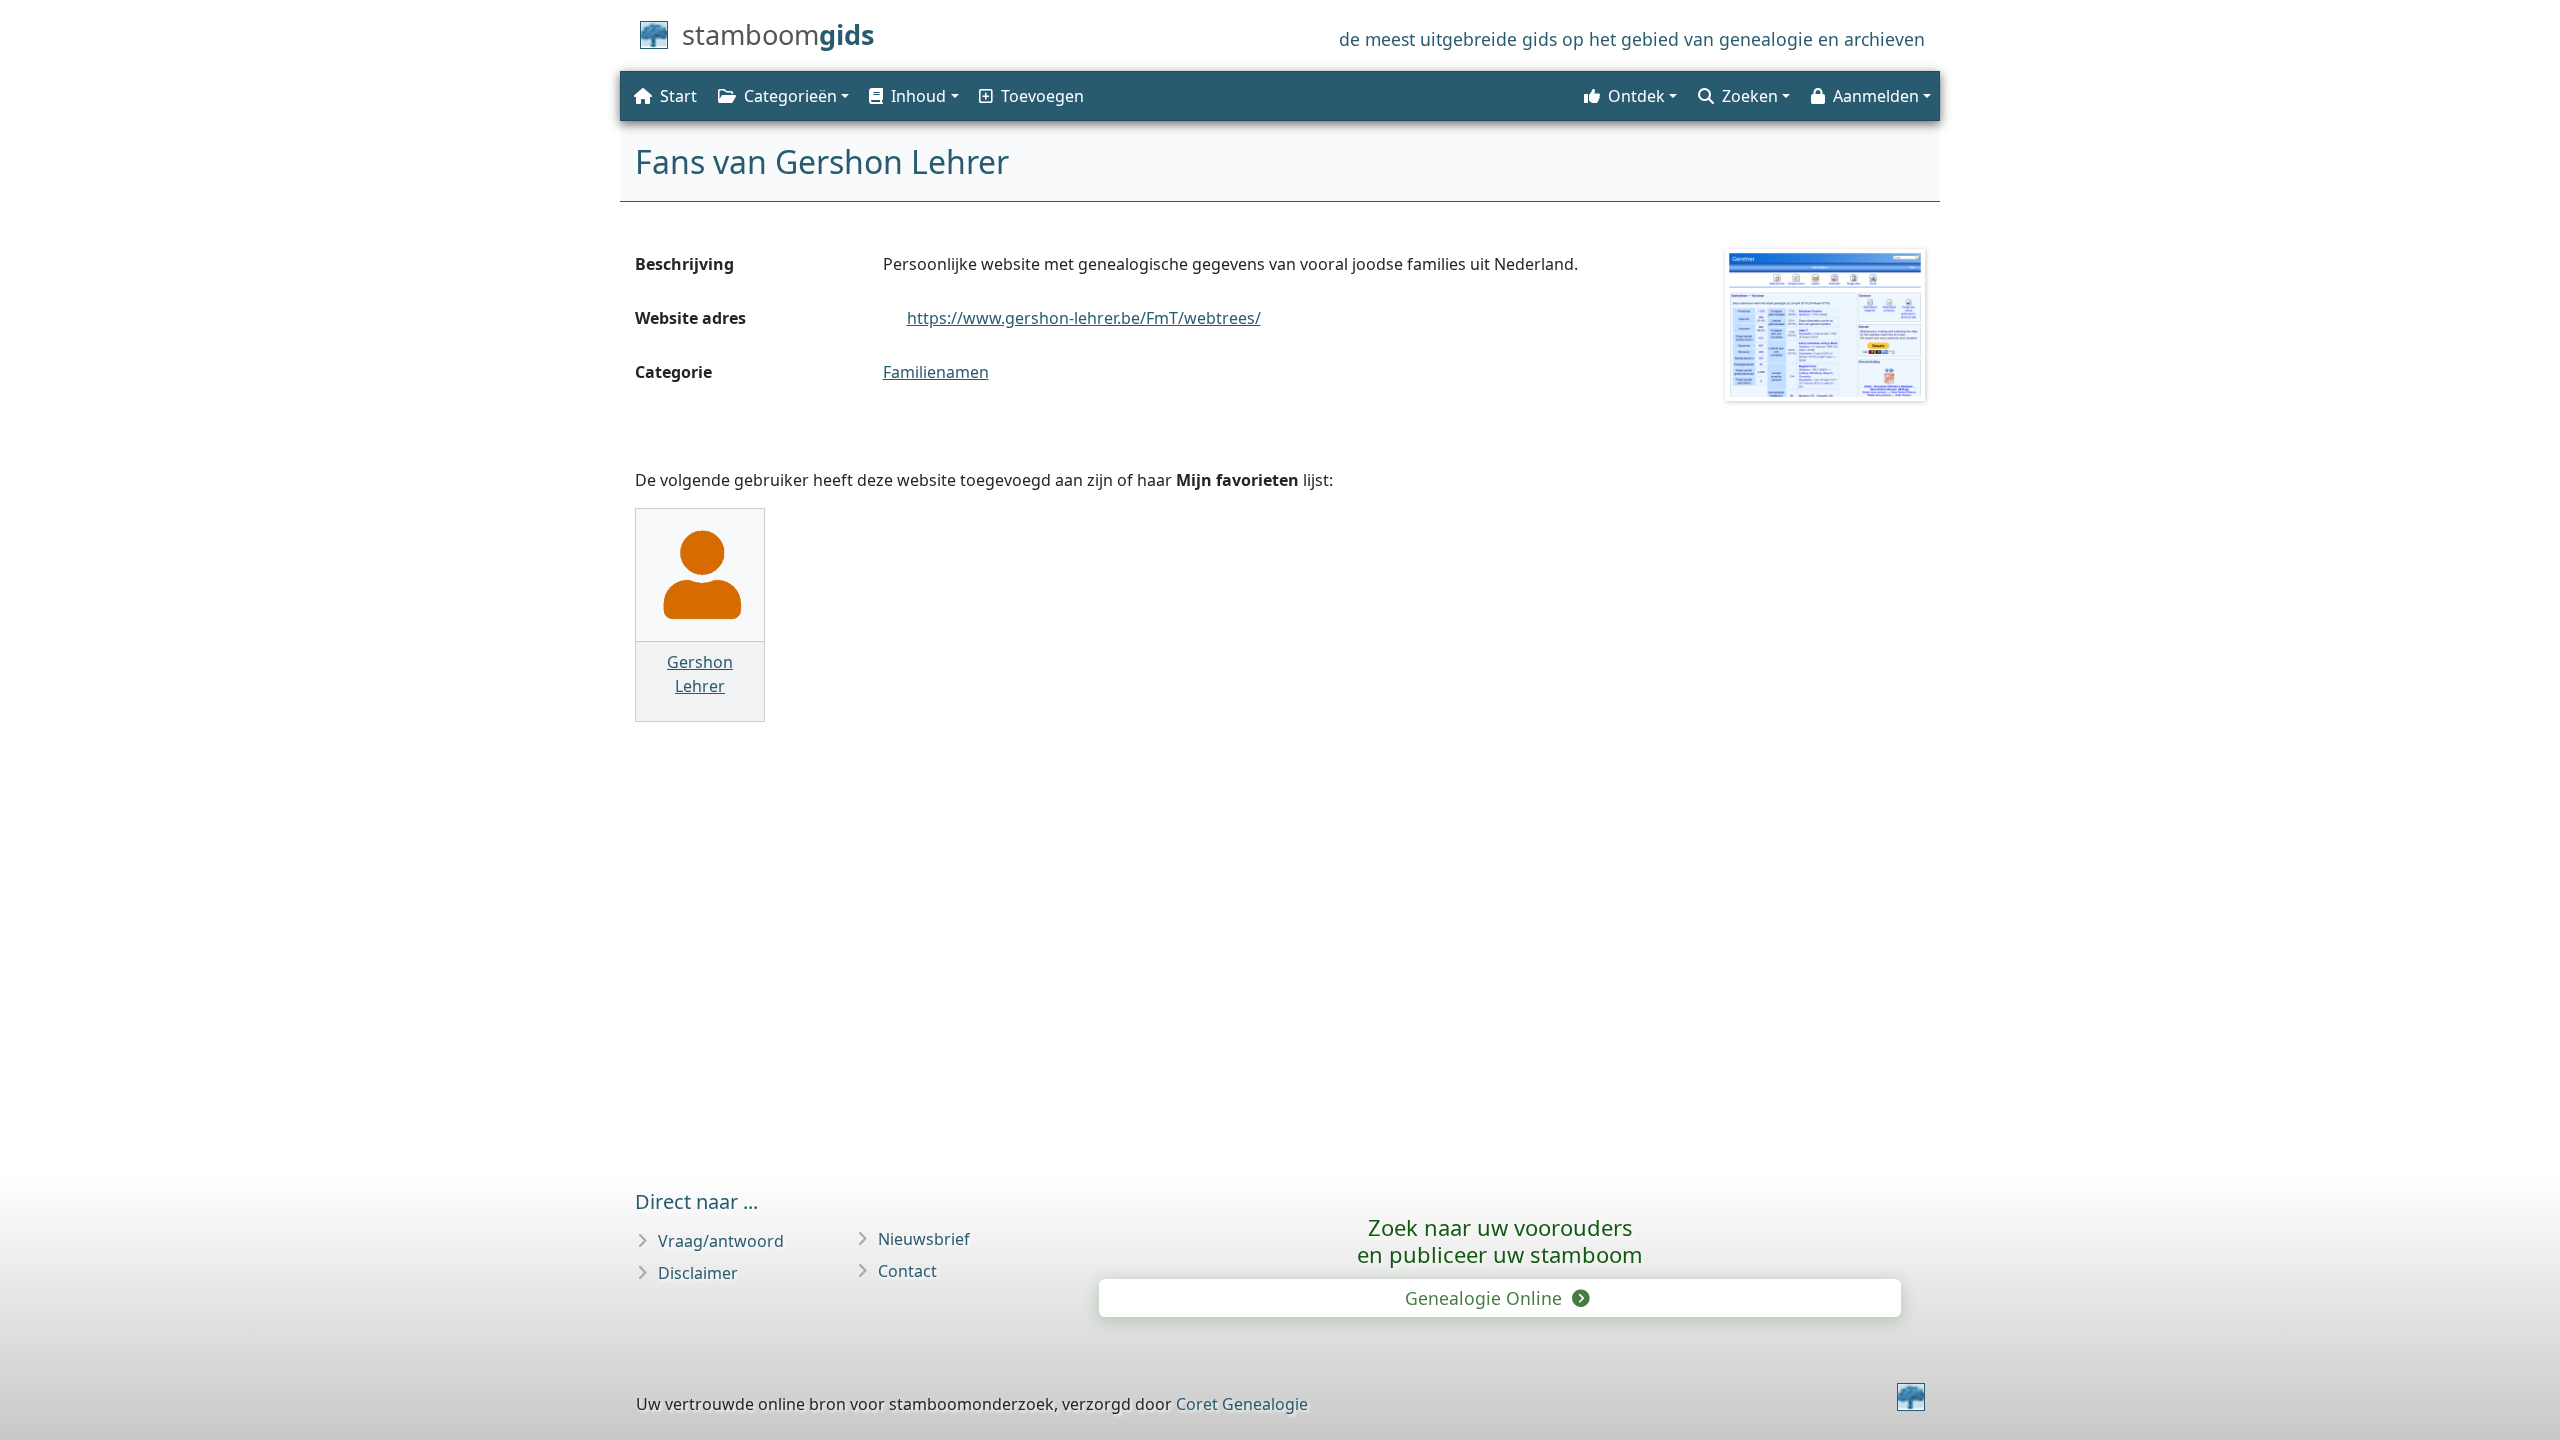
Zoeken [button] (1750, 96)
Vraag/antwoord (721, 1241)
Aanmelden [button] (1876, 96)
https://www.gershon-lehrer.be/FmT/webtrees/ (1084, 318)
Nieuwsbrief (924, 1239)
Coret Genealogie (1242, 1404)
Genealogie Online (1486, 1298)
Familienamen (936, 372)
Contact (907, 1271)
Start (678, 96)
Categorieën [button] (790, 96)
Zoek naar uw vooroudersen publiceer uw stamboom (1500, 1240)
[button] (912, 96)
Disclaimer (698, 1273)
